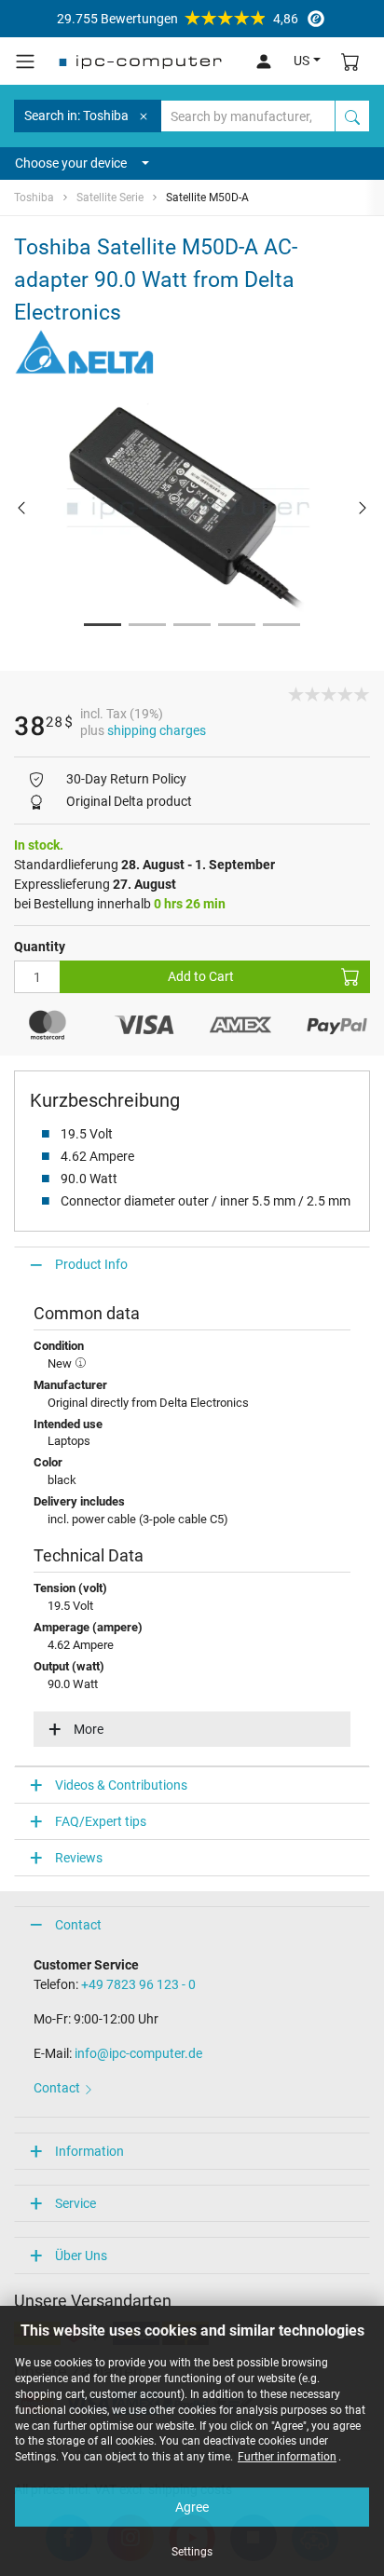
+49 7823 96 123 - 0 (138, 1984)
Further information (287, 2457)
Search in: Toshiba (76, 116)
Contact (78, 1925)
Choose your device (71, 163)
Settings (192, 2552)
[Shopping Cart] (350, 61)
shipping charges (157, 730)
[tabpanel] (192, 508)
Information (89, 2151)
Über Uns (81, 2256)
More (89, 1729)
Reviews (79, 1858)
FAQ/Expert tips (101, 1821)
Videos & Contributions (121, 1785)
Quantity (40, 947)
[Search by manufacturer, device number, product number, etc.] (352, 116)
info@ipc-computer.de (138, 2053)
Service (75, 2203)
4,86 (178, 19)
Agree (192, 2507)
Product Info (91, 1264)
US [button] (302, 61)
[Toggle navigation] (25, 61)
